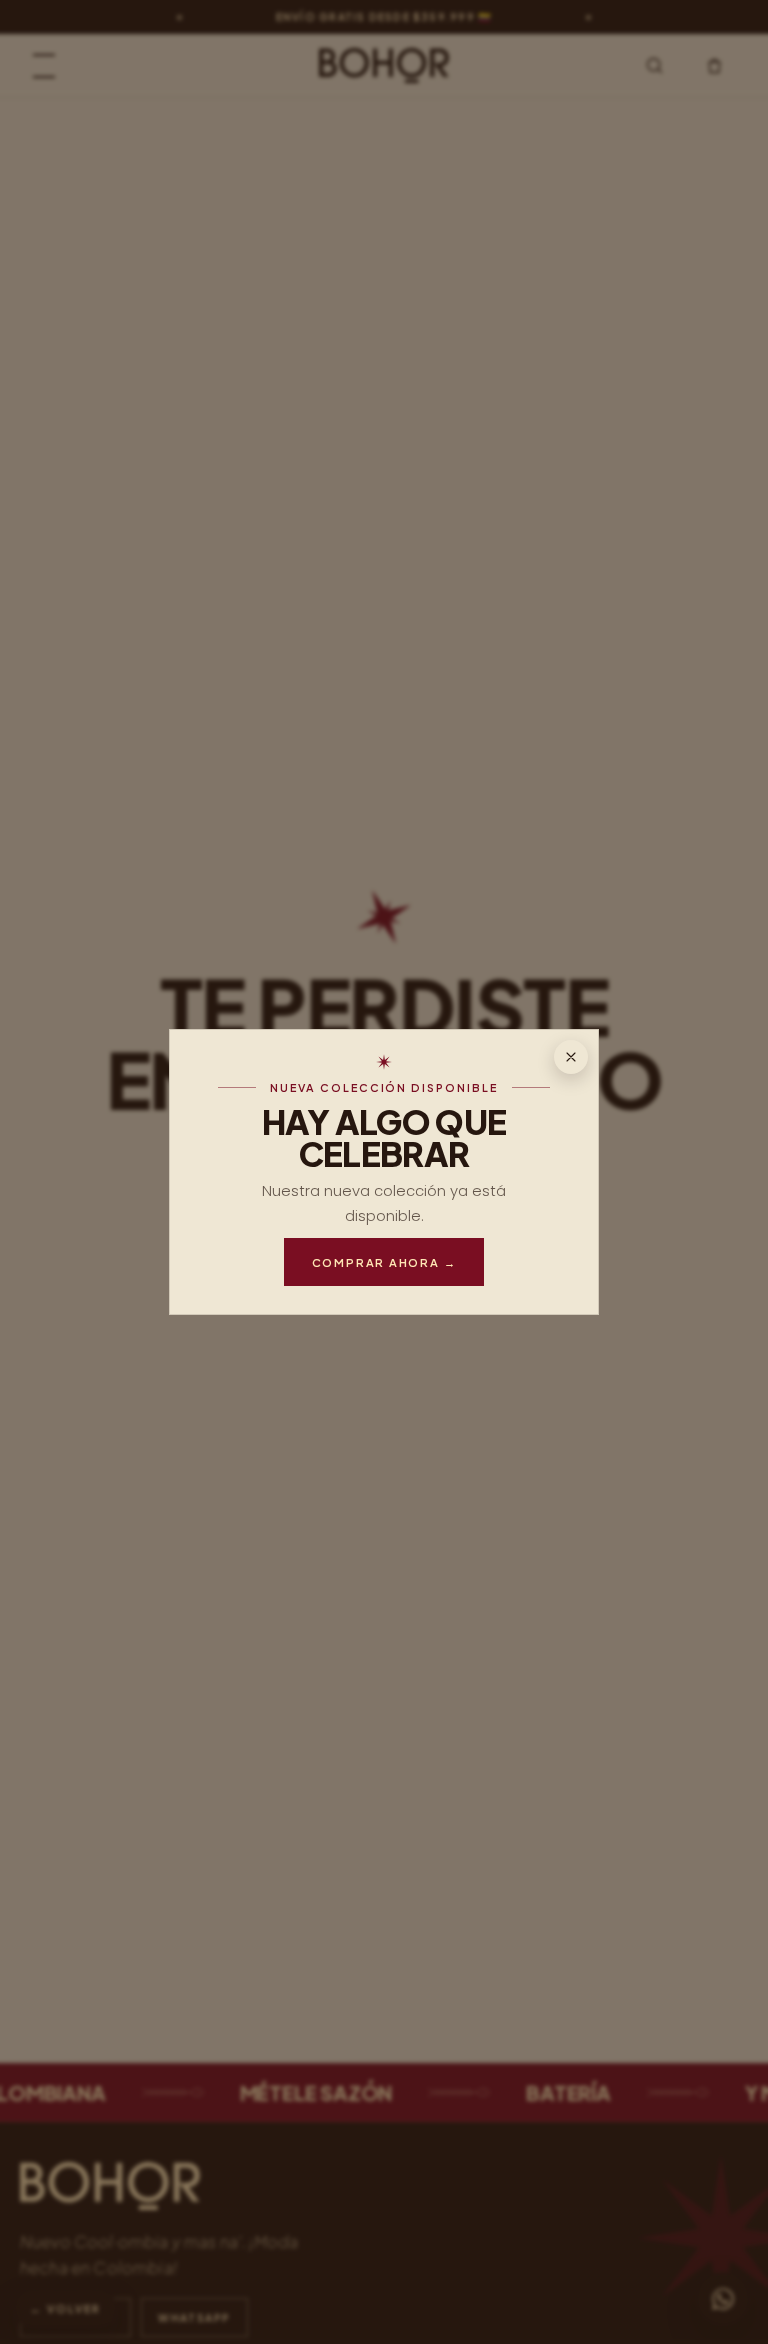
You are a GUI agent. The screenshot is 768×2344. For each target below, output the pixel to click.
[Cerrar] (571, 1057)
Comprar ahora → (384, 1262)
